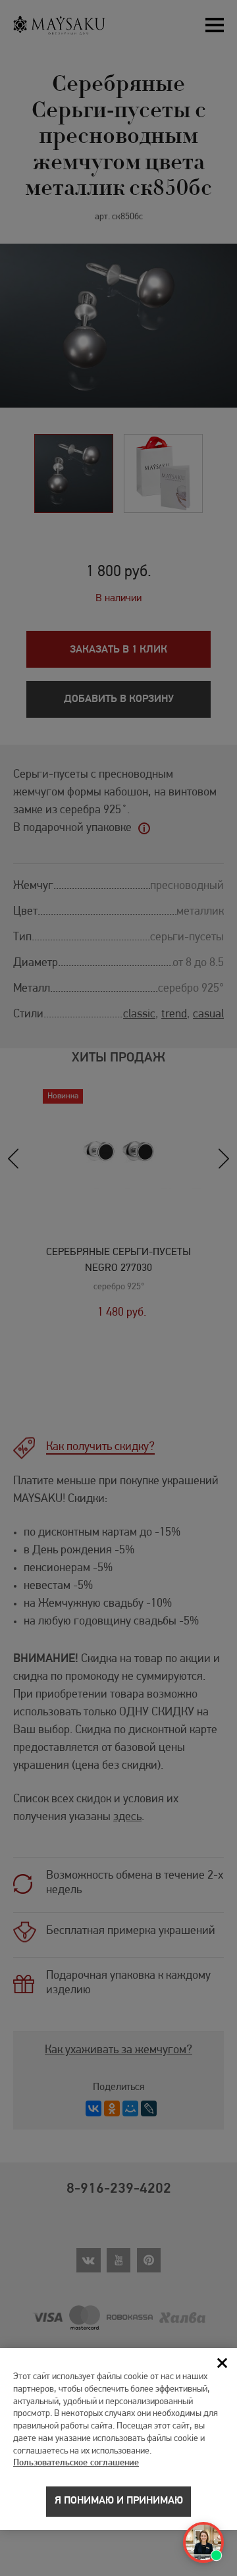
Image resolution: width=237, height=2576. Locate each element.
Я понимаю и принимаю (119, 2501)
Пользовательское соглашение (76, 2463)
